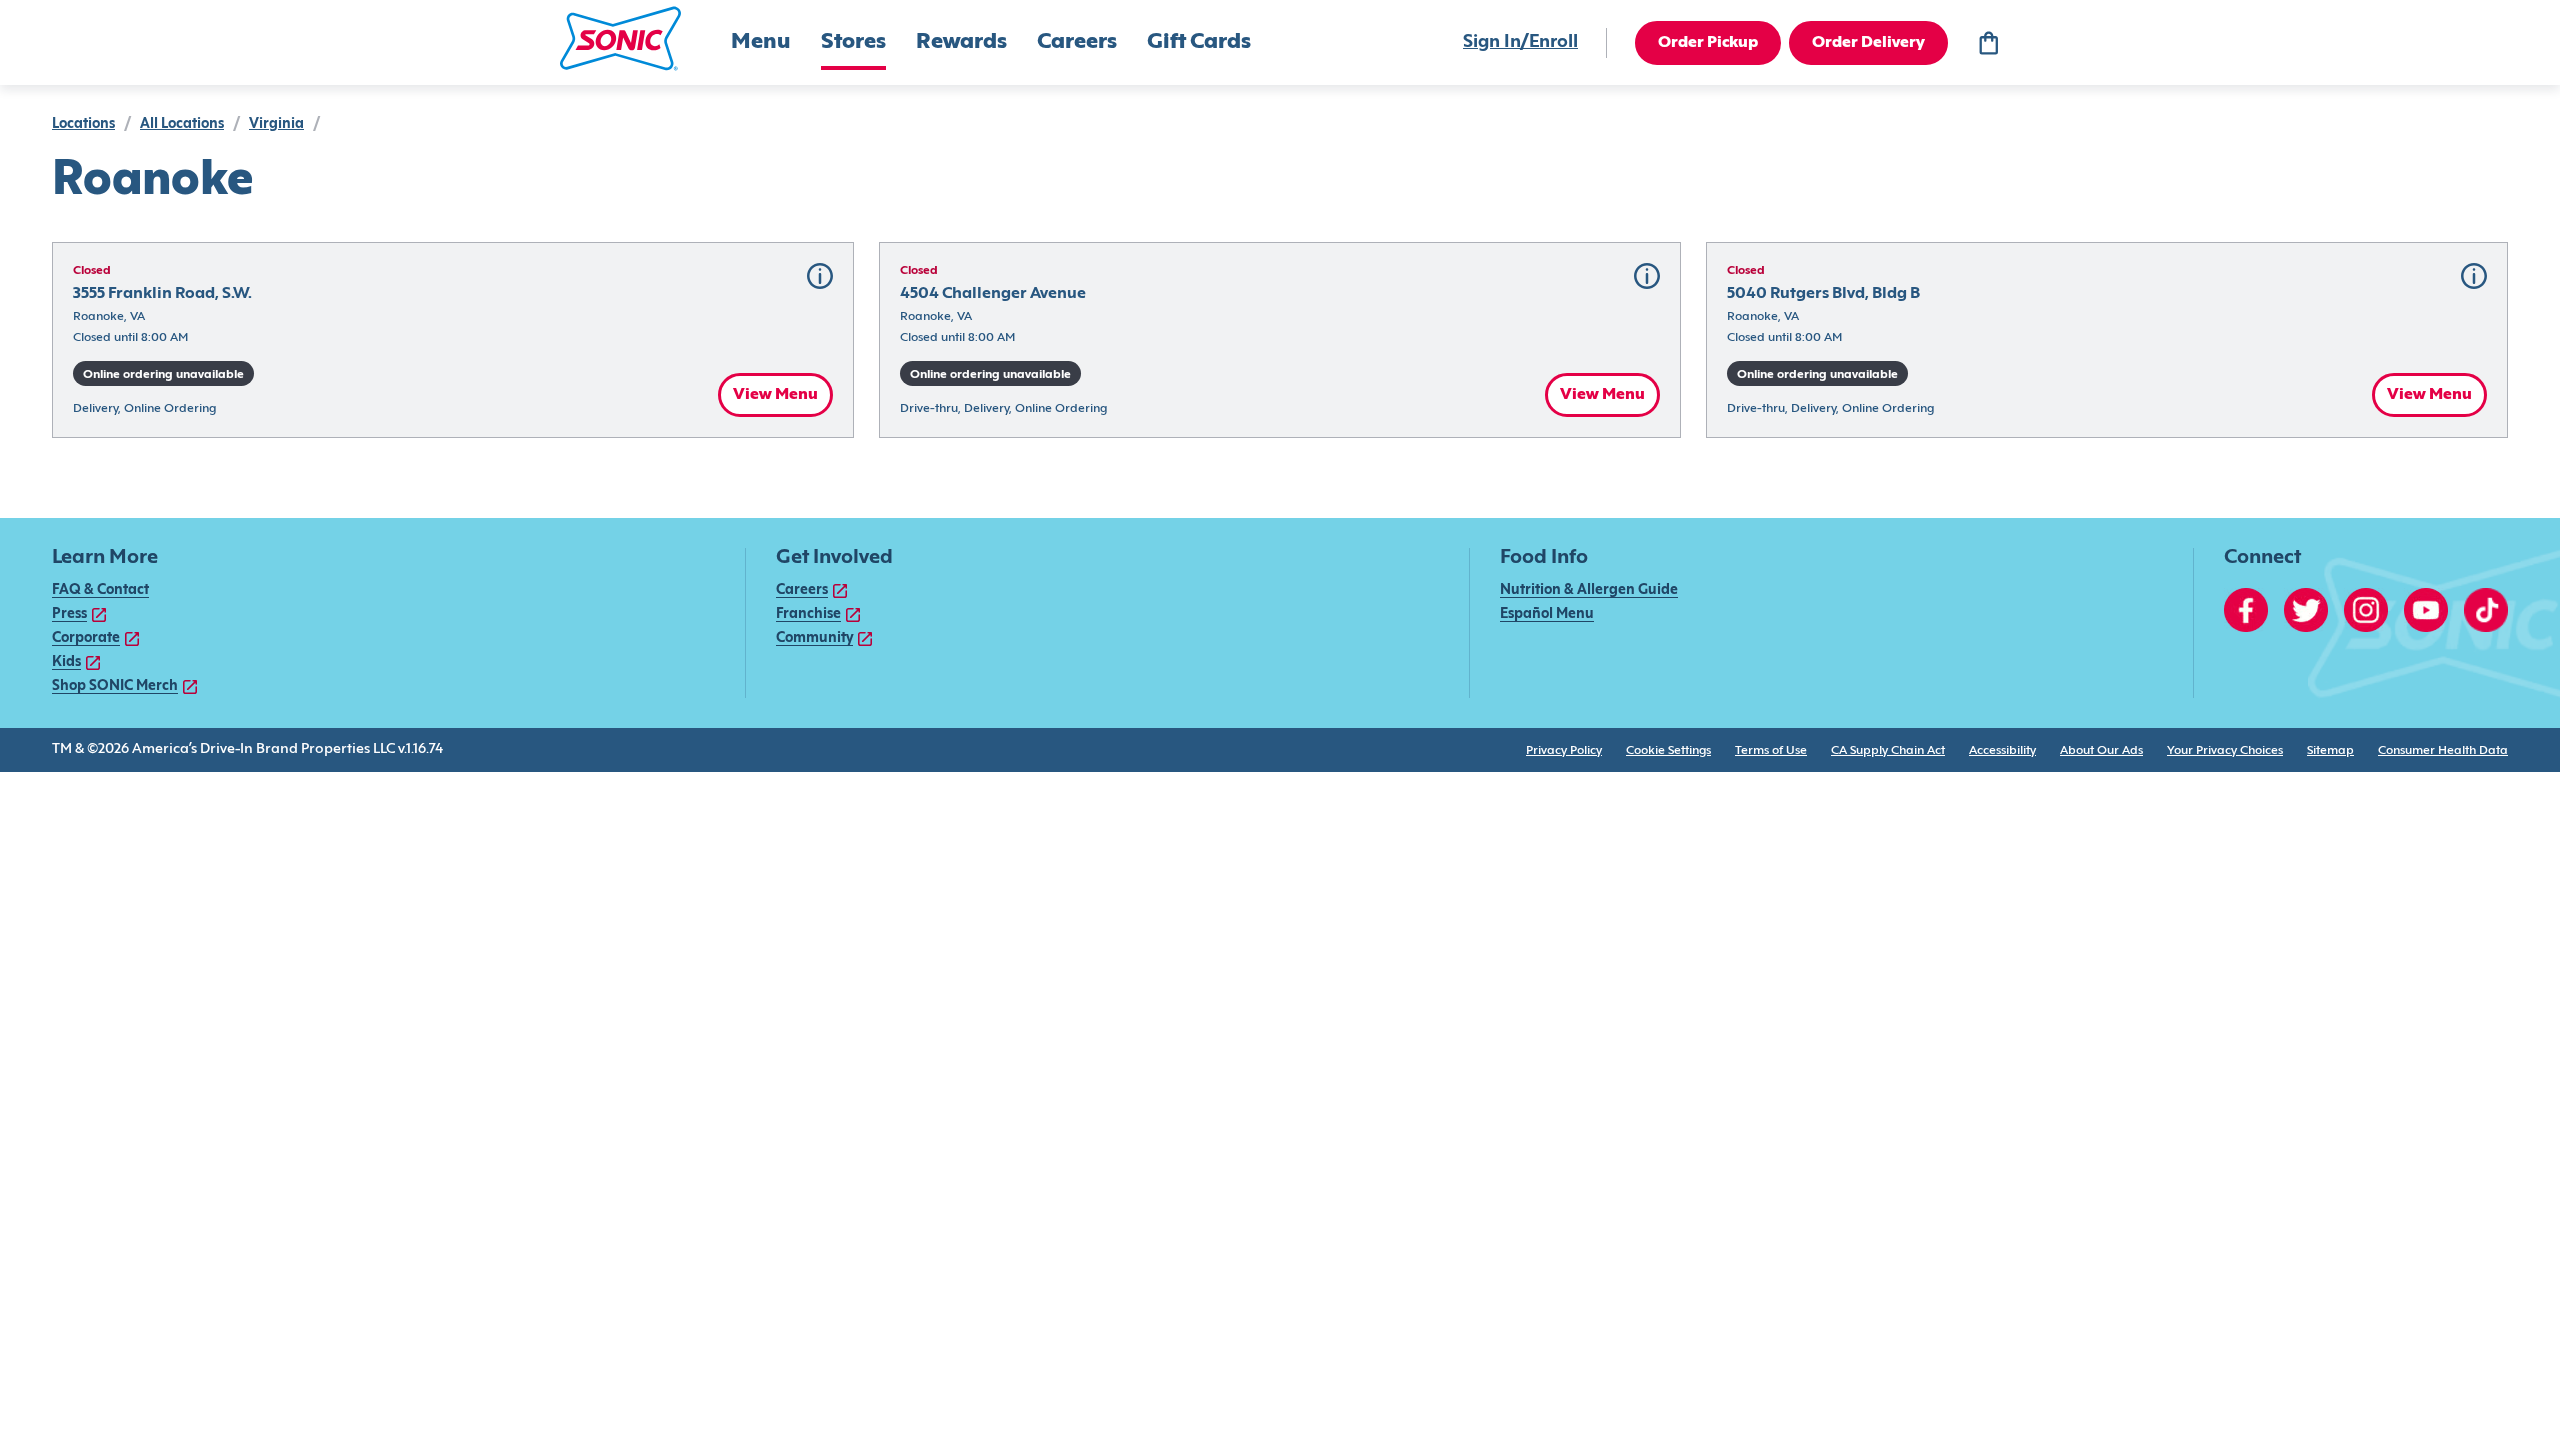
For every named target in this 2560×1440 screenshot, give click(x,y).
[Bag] (1988, 43)
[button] (620, 38)
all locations (182, 124)
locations (83, 124)
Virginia (276, 124)
